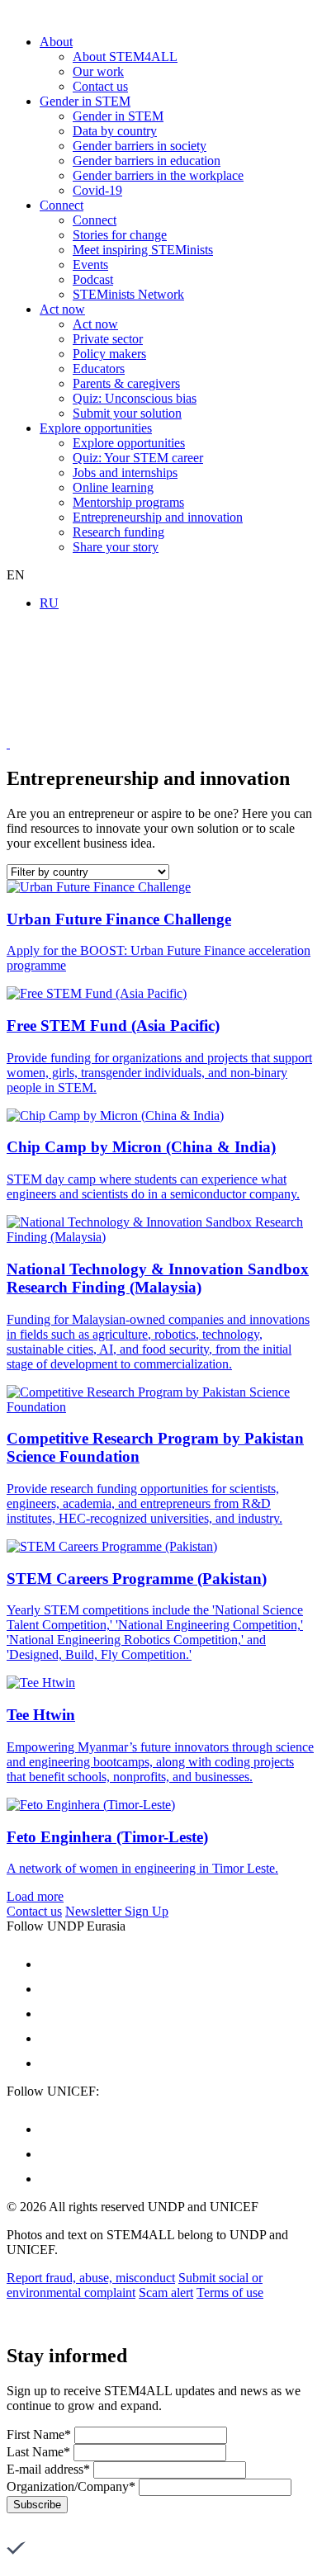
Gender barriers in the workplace (158, 175)
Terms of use (230, 2292)
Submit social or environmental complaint (135, 2285)
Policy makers (109, 354)
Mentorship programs (128, 502)
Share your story (116, 547)
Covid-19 (97, 190)
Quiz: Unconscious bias (135, 398)
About (56, 42)
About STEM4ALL (125, 57)
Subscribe (37, 2505)
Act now (62, 309)
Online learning (113, 487)
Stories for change (120, 235)
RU (49, 603)
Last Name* (38, 2452)
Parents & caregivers (126, 383)
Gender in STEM (85, 101)
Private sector (108, 339)
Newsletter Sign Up (117, 1911)
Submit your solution (127, 413)
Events (90, 265)
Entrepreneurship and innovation (158, 517)
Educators (99, 369)
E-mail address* (48, 2469)
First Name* (39, 2434)
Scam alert (166, 2292)
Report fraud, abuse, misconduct (91, 2278)
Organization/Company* (71, 2486)
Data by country (115, 131)
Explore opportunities (96, 428)
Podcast (93, 279)
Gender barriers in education (147, 161)
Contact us (100, 86)
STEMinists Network (128, 294)
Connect (62, 205)
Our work (98, 71)
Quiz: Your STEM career (138, 458)
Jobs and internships (125, 473)
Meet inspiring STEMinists (143, 250)
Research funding (118, 532)
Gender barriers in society (140, 146)
